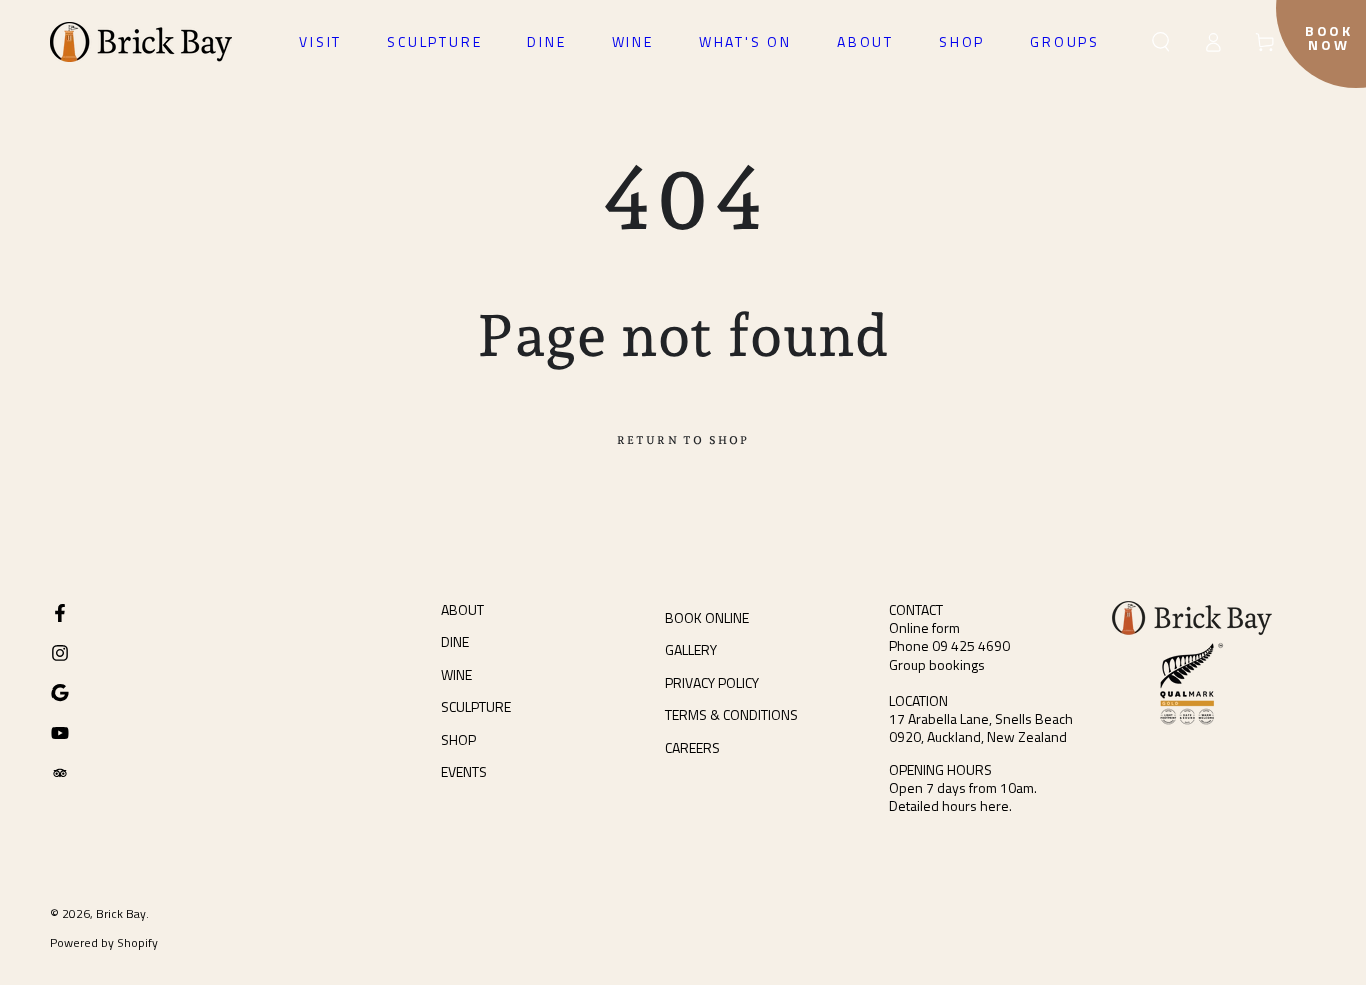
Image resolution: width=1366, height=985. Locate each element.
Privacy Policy (712, 682)
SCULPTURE (476, 706)
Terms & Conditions (731, 714)
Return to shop (683, 440)
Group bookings (937, 664)
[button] (1161, 42)
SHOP (458, 739)
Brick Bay (121, 913)
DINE (455, 641)
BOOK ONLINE (707, 617)
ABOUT (462, 609)
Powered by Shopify (104, 943)
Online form (924, 627)
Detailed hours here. (950, 805)
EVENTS (464, 771)
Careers (692, 747)
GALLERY (691, 649)
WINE (456, 674)
